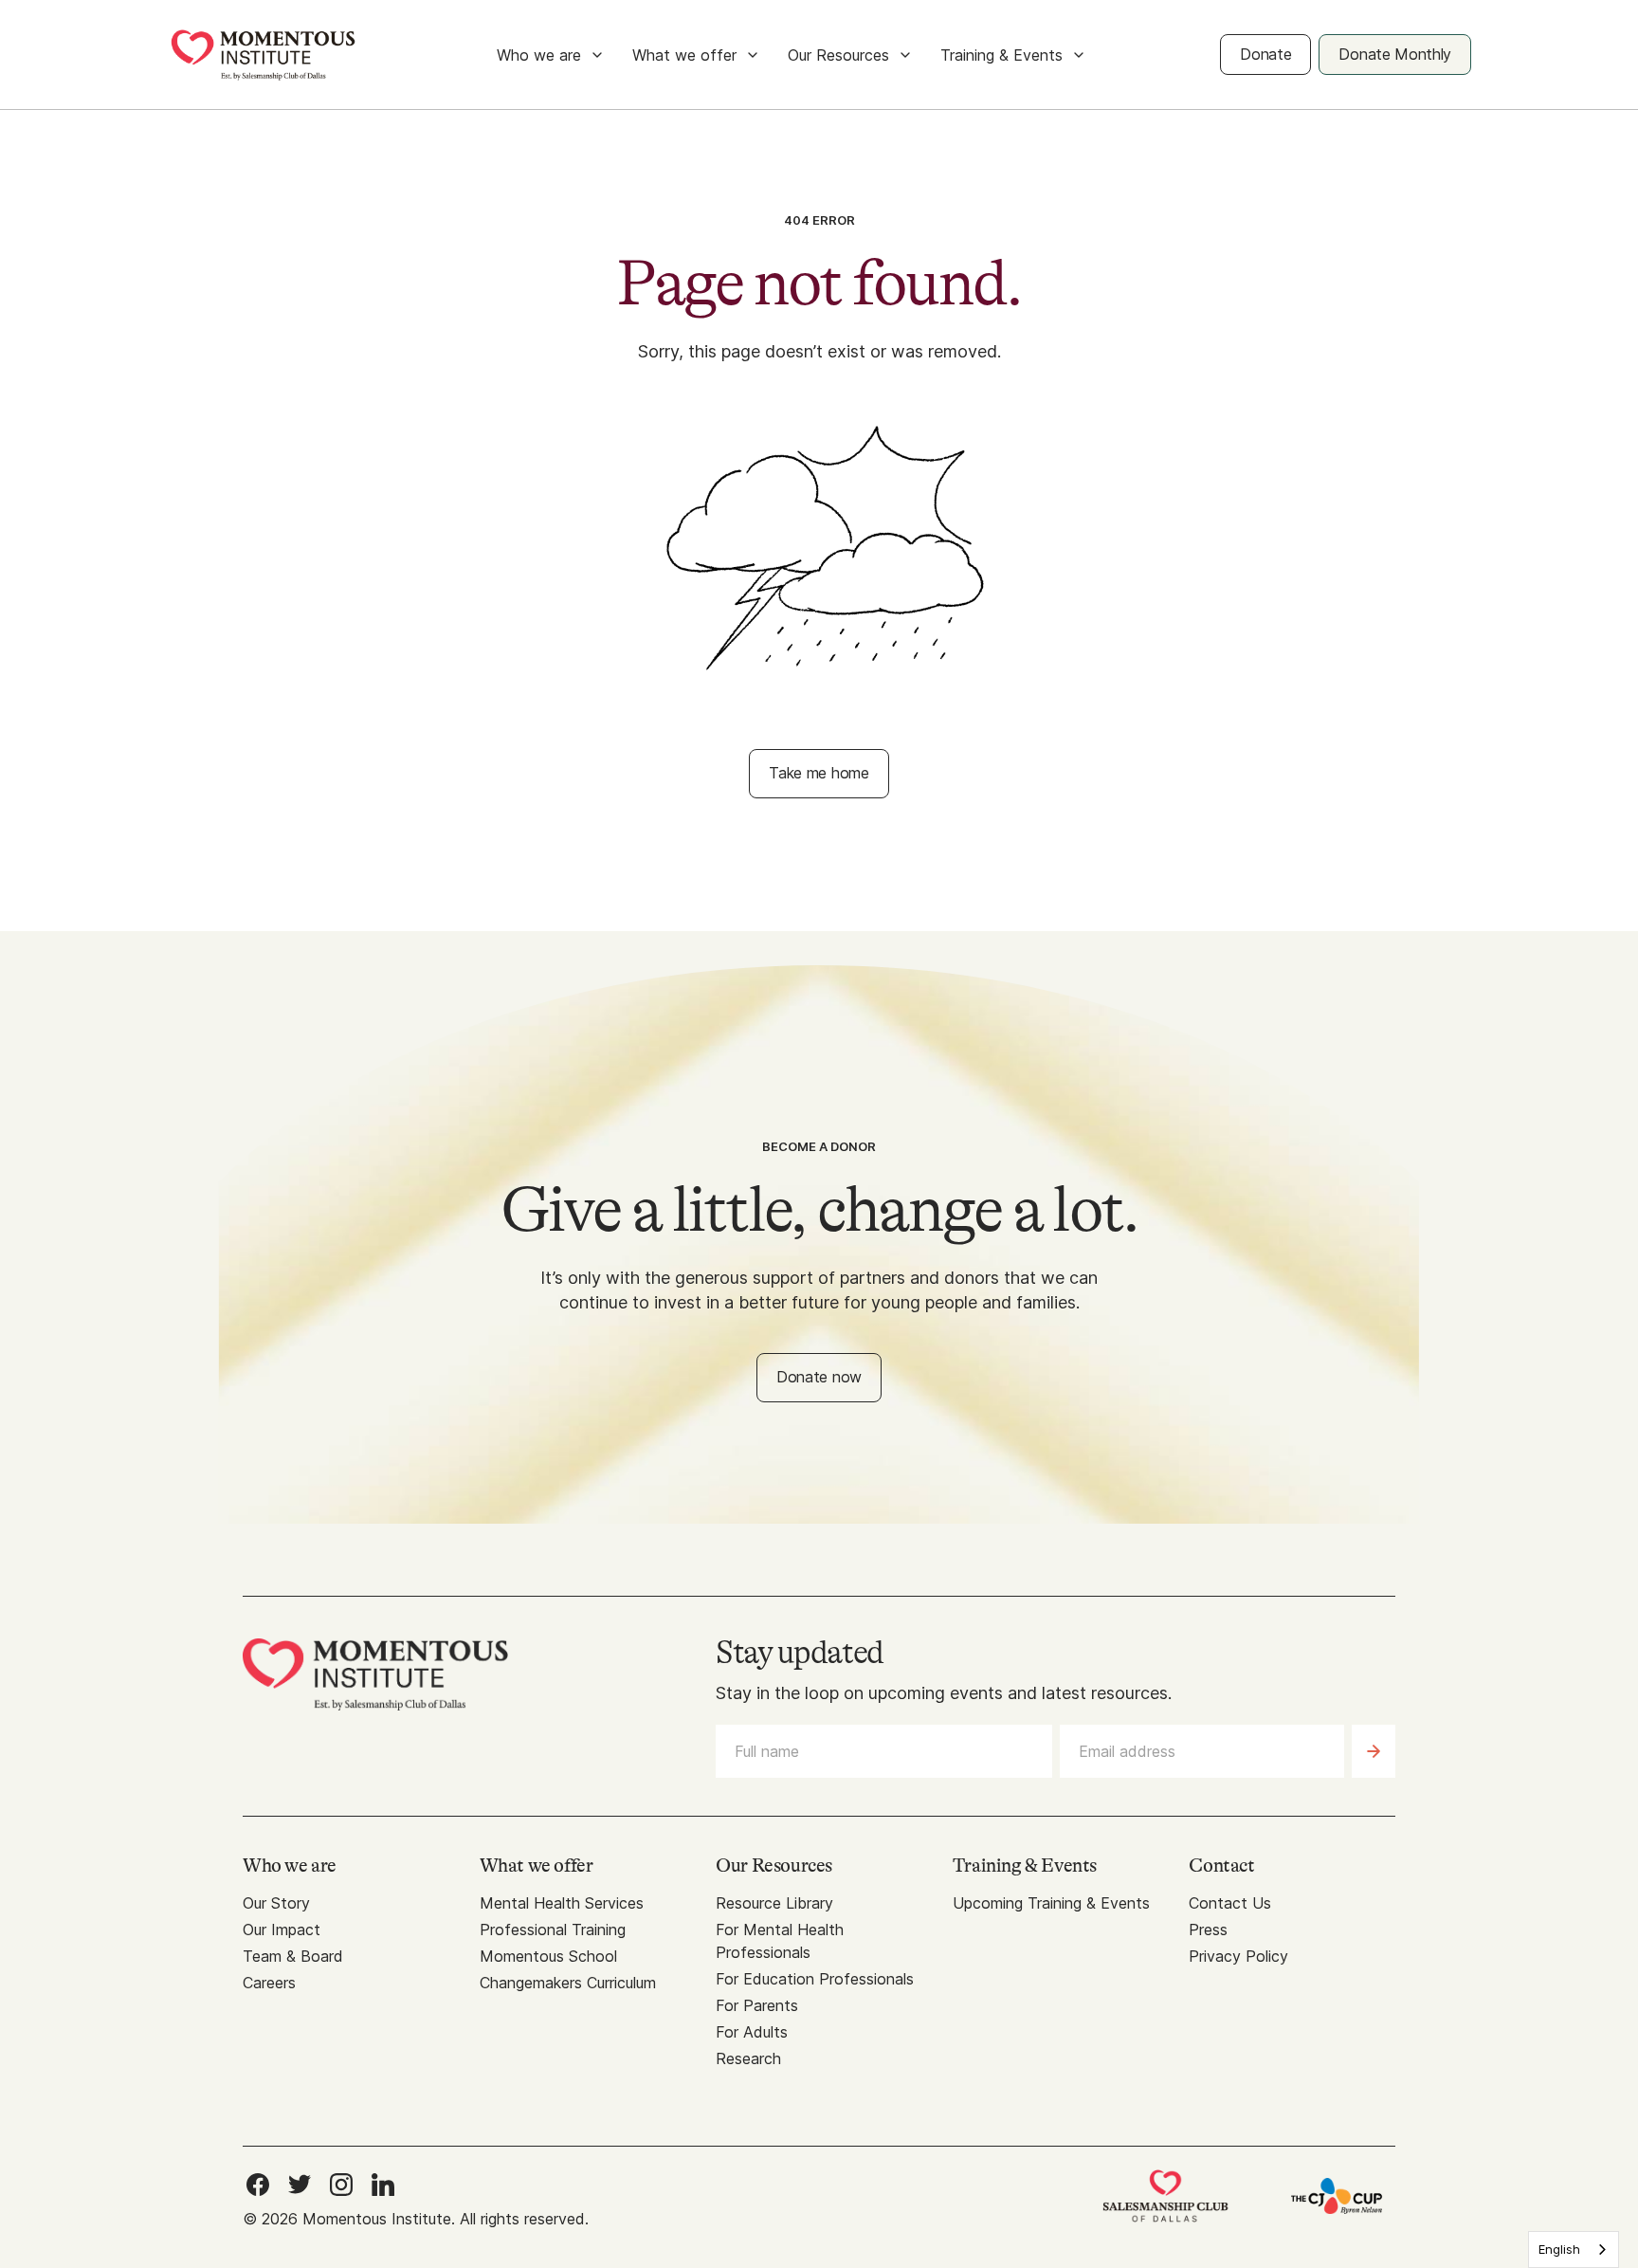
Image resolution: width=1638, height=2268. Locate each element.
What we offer (684, 55)
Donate (1265, 54)
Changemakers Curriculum (568, 1983)
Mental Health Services (562, 1903)
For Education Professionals (815, 1979)
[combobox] (1574, 2250)
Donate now (819, 1377)
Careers (269, 1983)
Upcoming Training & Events (1051, 1903)
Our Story (276, 1903)
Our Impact (282, 1930)
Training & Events (1001, 55)
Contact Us (1230, 1903)
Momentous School (548, 1956)
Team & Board (293, 1956)
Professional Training (553, 1930)
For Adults (752, 2032)
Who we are (539, 55)
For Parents (757, 2005)
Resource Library (774, 1903)
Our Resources (838, 55)
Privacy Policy (1238, 1956)
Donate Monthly (1395, 54)
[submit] (1374, 1751)
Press (1208, 1930)
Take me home (819, 773)
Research (748, 2058)
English (1559, 2249)
